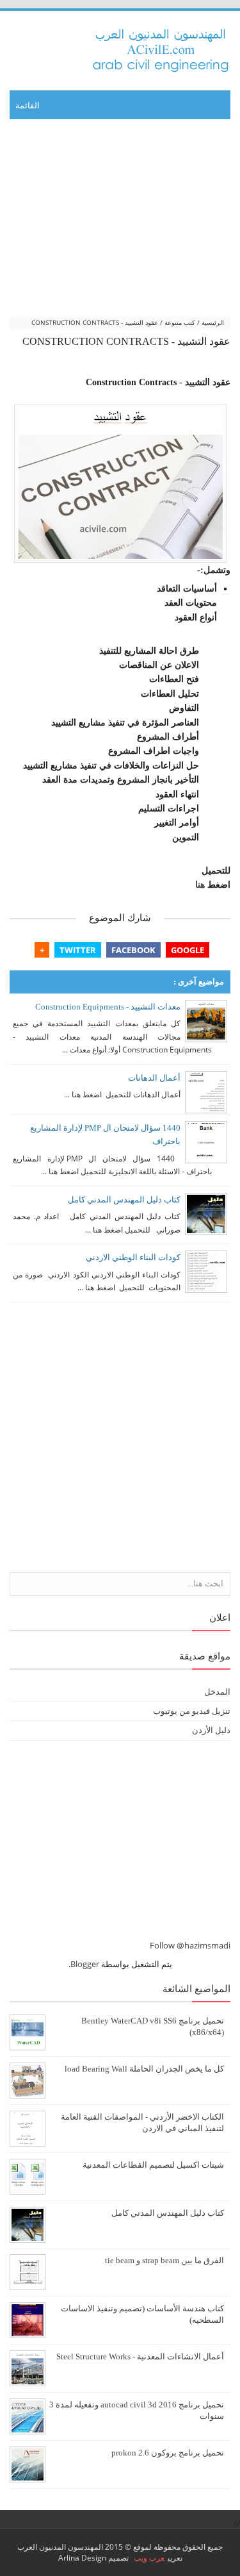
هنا (200, 885)
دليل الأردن (211, 1730)
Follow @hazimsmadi (190, 1945)
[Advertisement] (120, 219)
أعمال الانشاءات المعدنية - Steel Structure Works (140, 2357)
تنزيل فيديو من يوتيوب (192, 1711)
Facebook (133, 950)
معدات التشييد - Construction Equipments (108, 1007)
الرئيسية (213, 322)
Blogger (85, 1964)
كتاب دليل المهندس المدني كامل (124, 1200)
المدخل (217, 1691)
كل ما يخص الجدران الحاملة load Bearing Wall (144, 2069)
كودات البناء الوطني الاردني (133, 1257)
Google (188, 950)
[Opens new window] (120, 483)
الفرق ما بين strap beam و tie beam (164, 2261)
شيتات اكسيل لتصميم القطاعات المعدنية (153, 2165)
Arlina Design (82, 2558)
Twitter (78, 950)
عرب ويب (149, 2558)
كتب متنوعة (180, 322)
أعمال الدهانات (154, 1078)
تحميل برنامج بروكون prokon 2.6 (168, 2453)
